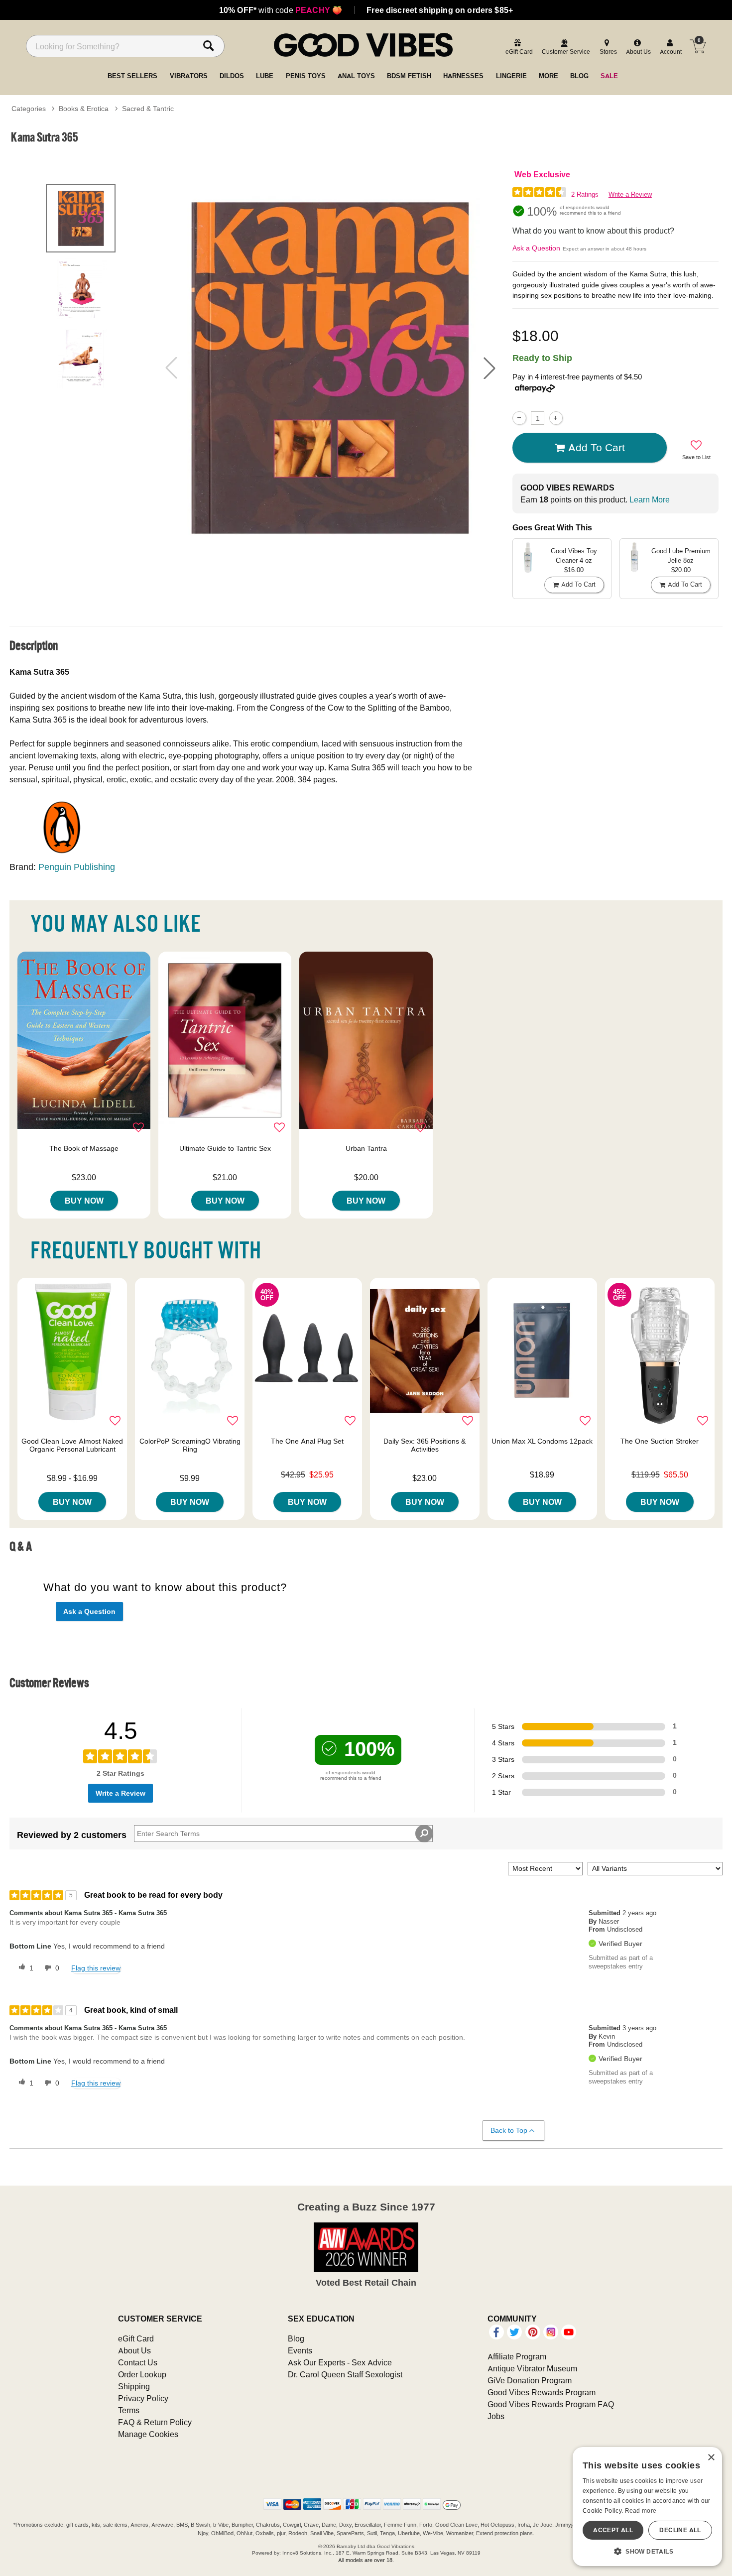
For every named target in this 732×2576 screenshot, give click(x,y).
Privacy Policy (143, 2398)
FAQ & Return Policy (155, 2422)
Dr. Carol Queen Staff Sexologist (345, 2374)
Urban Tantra (366, 1148)
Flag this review (96, 1968)
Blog (296, 2338)
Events (300, 2350)
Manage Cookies (148, 2434)
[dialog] (647, 2507)
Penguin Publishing (77, 867)
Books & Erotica (84, 109)
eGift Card (136, 2338)
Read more (641, 2511)
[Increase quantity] (556, 418)
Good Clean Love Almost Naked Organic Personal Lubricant (72, 1445)
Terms (129, 2410)
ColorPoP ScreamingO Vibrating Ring (190, 1445)
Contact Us (138, 2362)
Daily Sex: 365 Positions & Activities (425, 1445)
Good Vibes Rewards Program (542, 2392)
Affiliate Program (517, 2356)
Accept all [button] (613, 2530)
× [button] (711, 2458)
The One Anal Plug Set (307, 1441)
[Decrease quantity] (519, 418)
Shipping (134, 2386)
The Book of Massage (84, 1148)
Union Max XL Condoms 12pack (542, 1441)
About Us (134, 2350)
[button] (489, 368)
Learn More (650, 499)
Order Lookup (142, 2374)
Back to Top (509, 2130)
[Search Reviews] (424, 1834)
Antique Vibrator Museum (532, 2368)
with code (281, 10)
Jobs (496, 2416)
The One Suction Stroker (660, 1441)
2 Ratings (585, 194)
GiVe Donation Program (530, 2380)
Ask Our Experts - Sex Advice (340, 2362)
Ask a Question (536, 248)
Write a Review (630, 194)
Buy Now (84, 1201)
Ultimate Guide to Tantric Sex (225, 1148)
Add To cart (597, 447)
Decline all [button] (680, 2530)
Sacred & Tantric (148, 109)
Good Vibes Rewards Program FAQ (551, 2404)
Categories (29, 109)
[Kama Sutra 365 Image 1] (330, 368)
